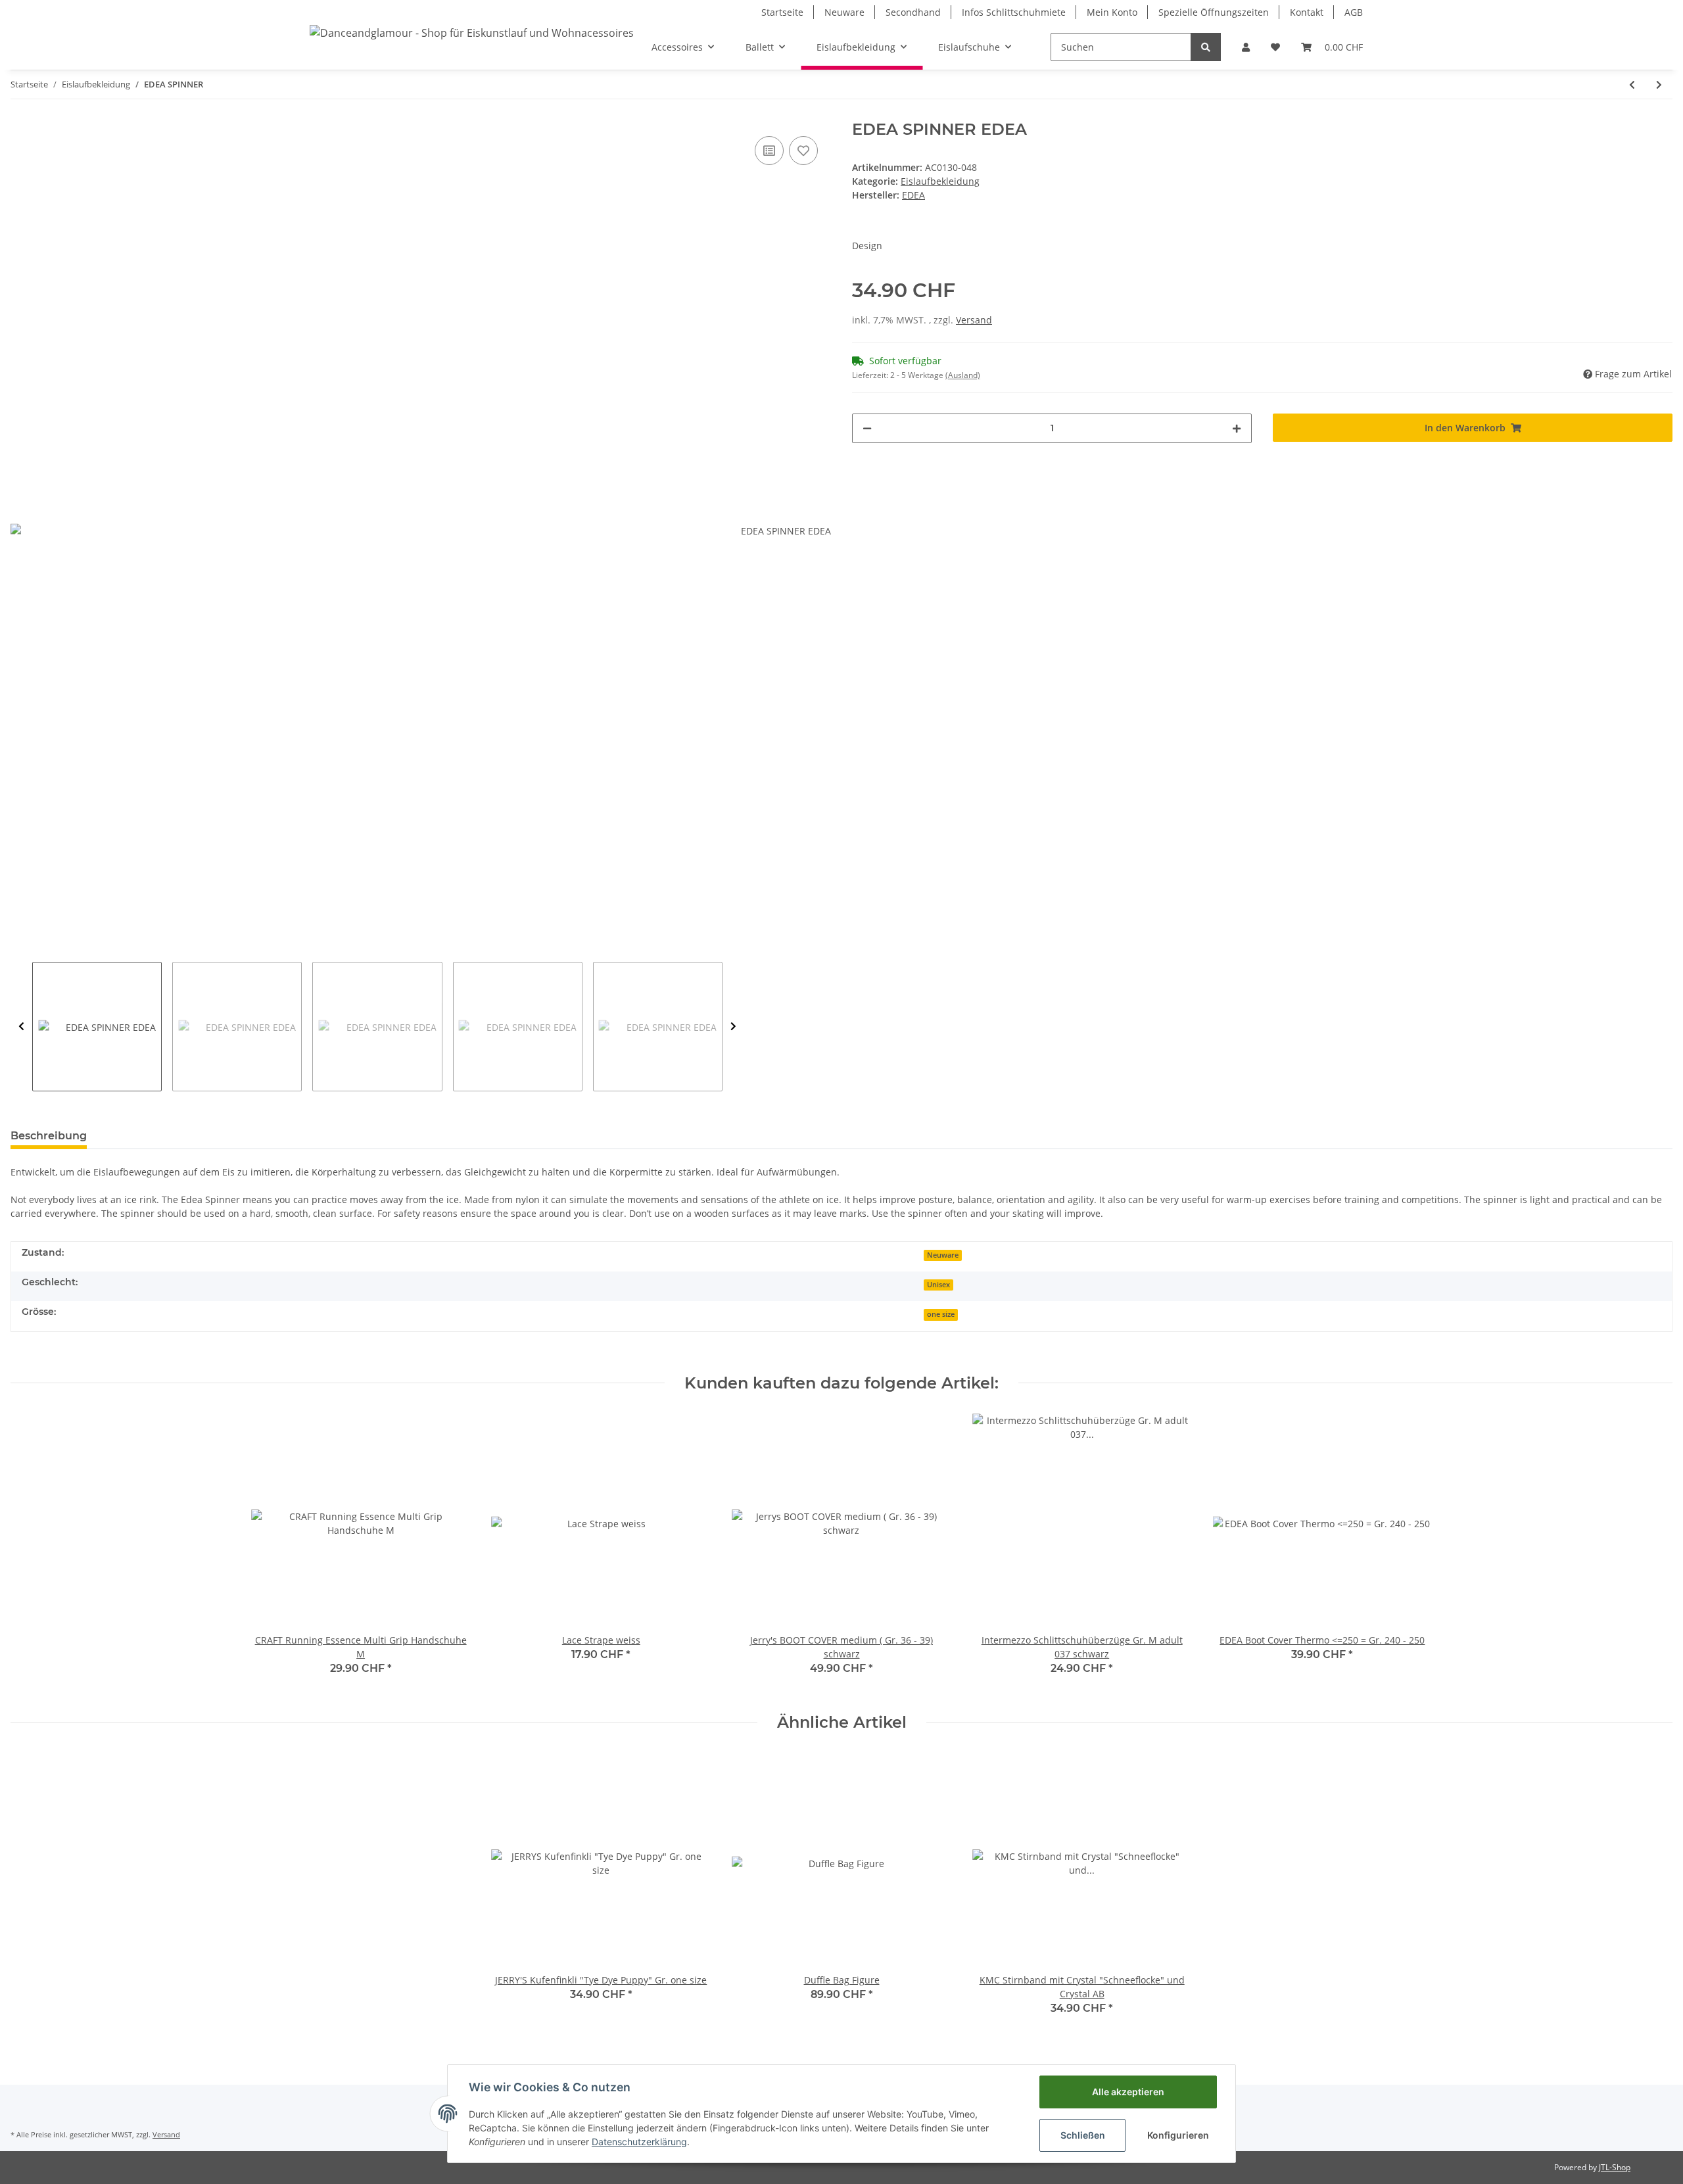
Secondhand (913, 12)
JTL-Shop (1615, 2167)
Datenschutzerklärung (639, 2142)
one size (941, 1314)
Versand (974, 320)
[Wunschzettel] (1275, 47)
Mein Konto (1112, 12)
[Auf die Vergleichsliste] (769, 151)
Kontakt (1307, 12)
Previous (21, 1027)
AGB (1354, 12)
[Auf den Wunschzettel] (803, 151)
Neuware (844, 12)
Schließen (1083, 2135)
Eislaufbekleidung (940, 181)
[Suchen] (1206, 47)
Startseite (782, 12)
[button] (1246, 47)
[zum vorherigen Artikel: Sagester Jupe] (1632, 84)
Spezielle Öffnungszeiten (1214, 12)
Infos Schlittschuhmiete (1014, 12)
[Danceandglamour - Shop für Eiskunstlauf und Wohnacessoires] (472, 33)
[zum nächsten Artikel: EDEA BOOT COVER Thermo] (1659, 84)
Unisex (938, 1285)
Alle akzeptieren (1128, 2092)
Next (733, 1027)
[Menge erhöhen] (1237, 428)
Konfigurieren (1178, 2135)
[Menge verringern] (867, 428)
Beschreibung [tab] (49, 1136)
